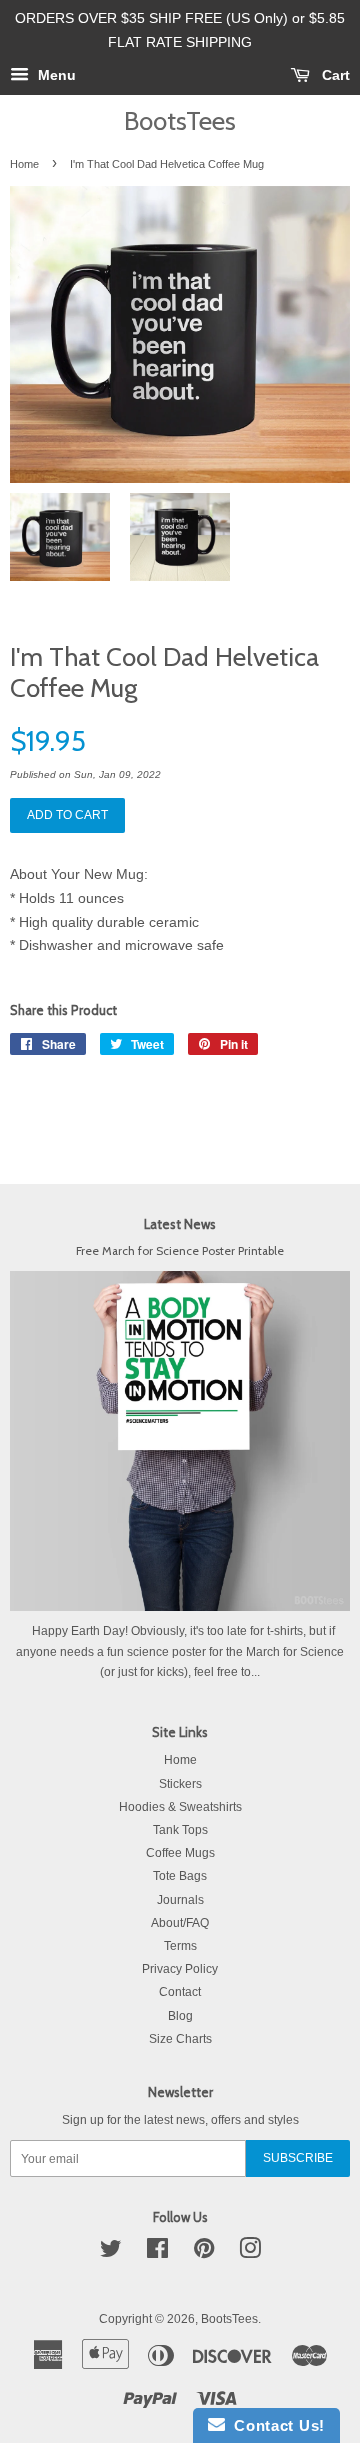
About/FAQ (180, 1923)
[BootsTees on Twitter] (111, 2253)
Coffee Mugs (180, 1853)
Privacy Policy (180, 1969)
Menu (55, 75)
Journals (180, 1900)
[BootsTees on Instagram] (250, 2253)
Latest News (180, 1224)
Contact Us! (275, 2425)
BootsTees (180, 120)
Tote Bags (180, 1876)
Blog (180, 2016)
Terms (180, 1946)
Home (24, 164)
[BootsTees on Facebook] (157, 2253)
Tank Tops (180, 1830)
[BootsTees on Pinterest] (204, 2253)
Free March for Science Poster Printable (180, 1251)
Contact (180, 1992)
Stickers (180, 1784)
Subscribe (298, 2158)
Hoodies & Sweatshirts (180, 1807)
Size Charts (180, 2039)
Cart (334, 75)
